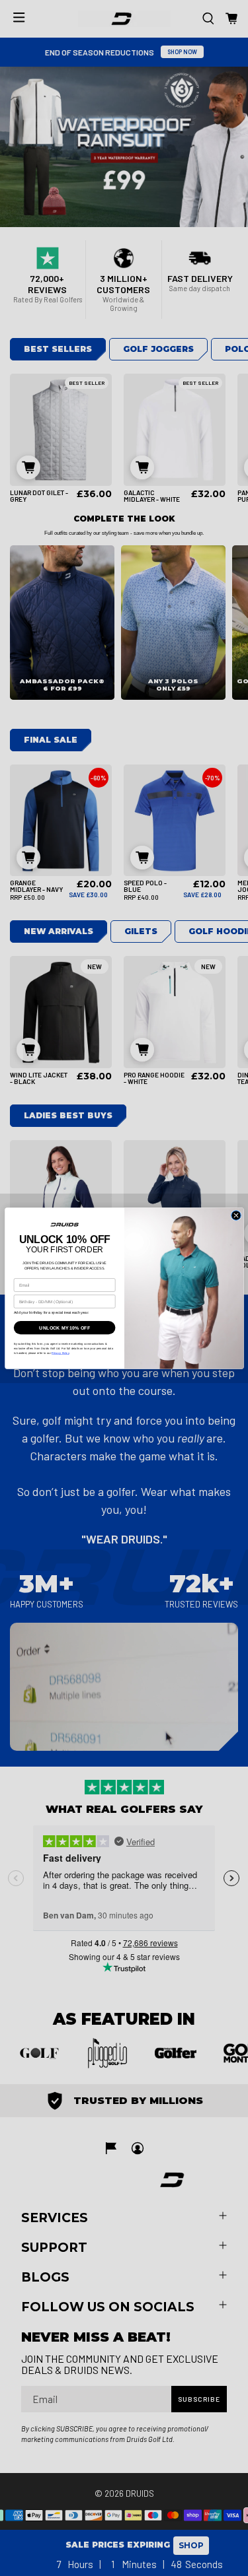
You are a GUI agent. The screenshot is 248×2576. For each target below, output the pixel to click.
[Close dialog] (235, 1215)
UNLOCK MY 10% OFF (64, 1328)
